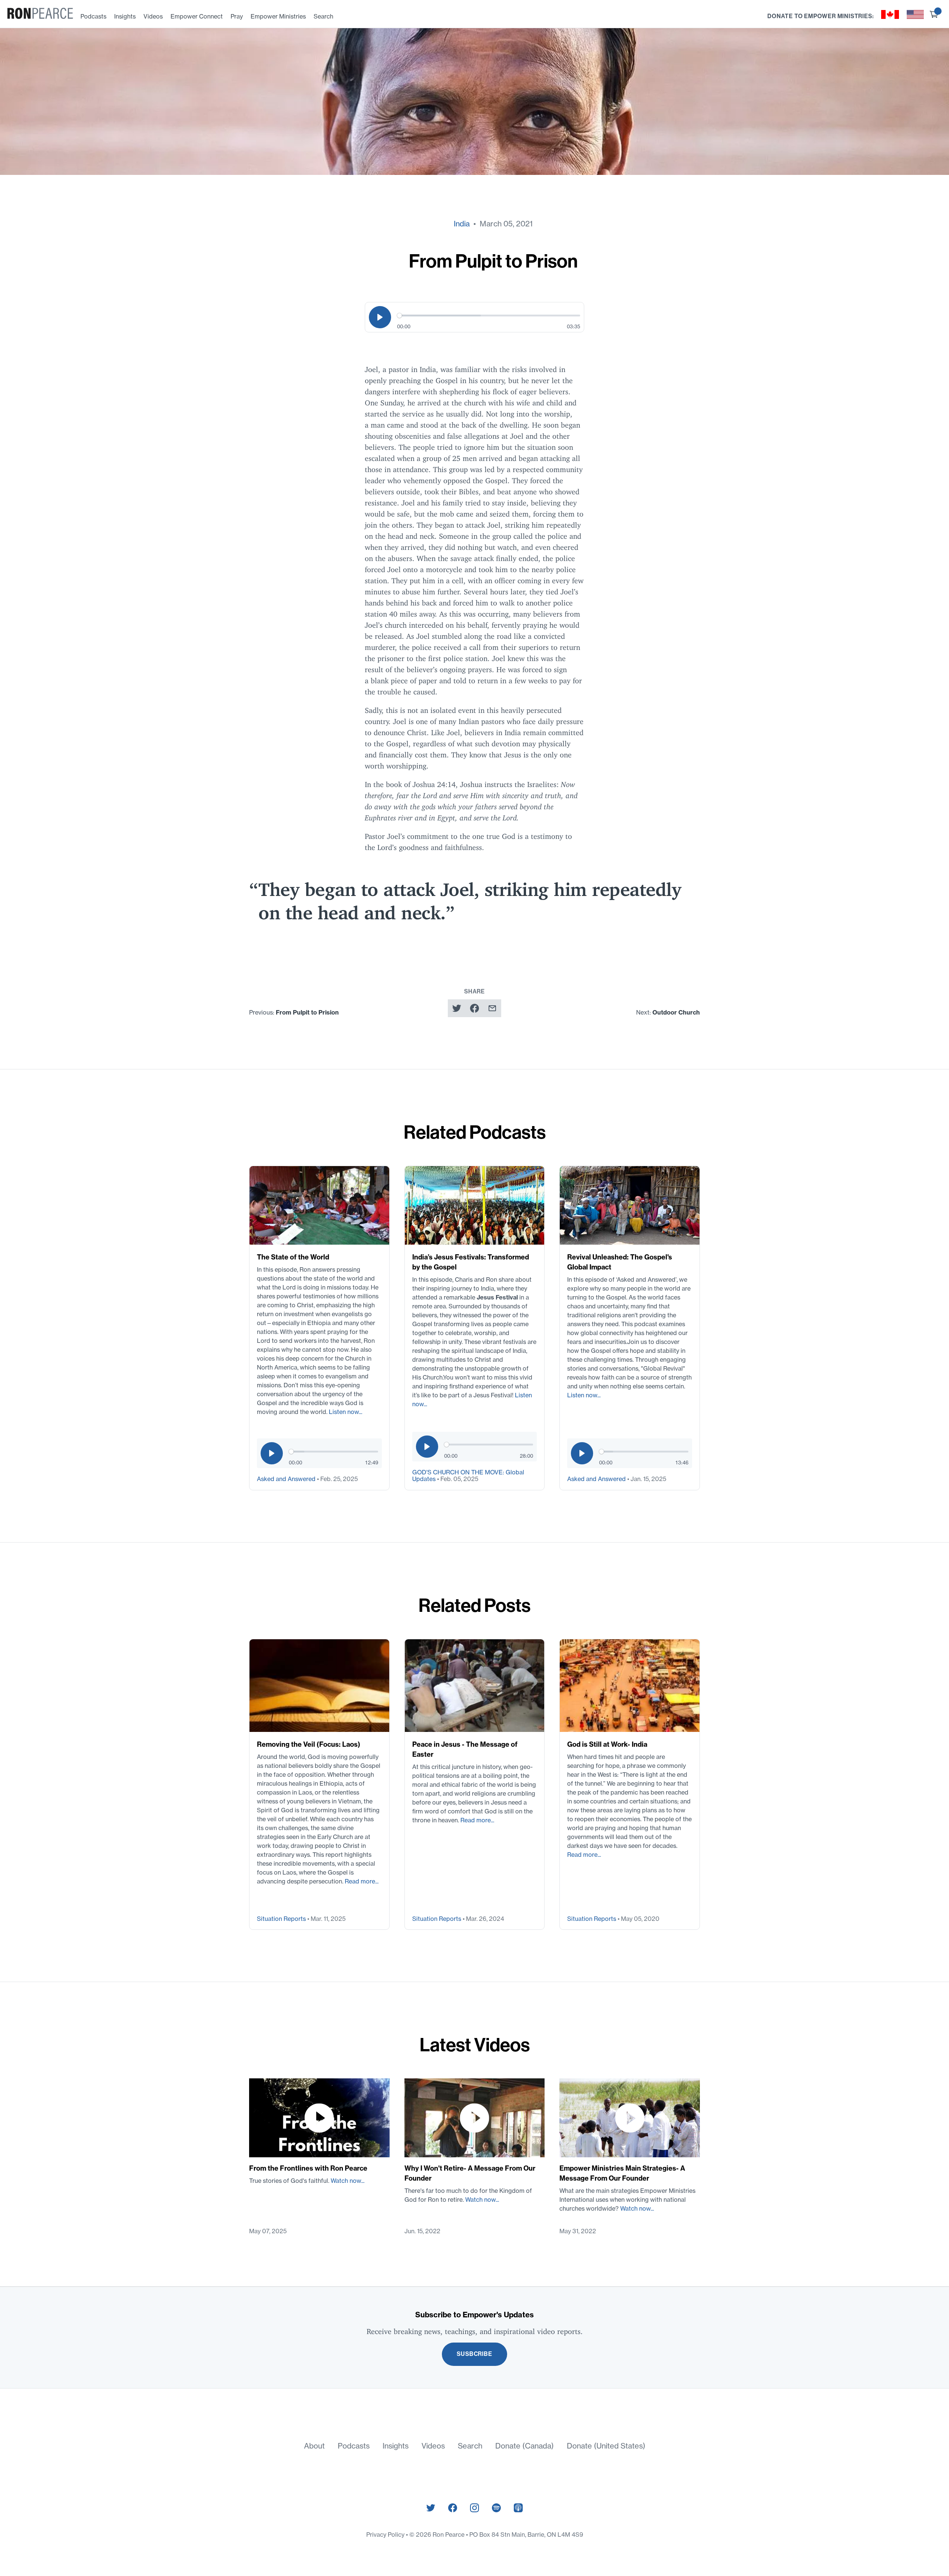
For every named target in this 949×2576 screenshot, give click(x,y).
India (462, 224)
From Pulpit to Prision (307, 1012)
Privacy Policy (386, 2534)
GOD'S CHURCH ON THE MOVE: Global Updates (468, 1475)
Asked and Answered (287, 1479)
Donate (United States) (606, 2446)
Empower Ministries (278, 16)
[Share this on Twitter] (457, 1008)
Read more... (362, 1881)
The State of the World (293, 1257)
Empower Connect (197, 16)
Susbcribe (474, 2354)
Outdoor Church (676, 1012)
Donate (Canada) (525, 2446)
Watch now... (348, 2181)
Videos (153, 16)
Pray (237, 16)
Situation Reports (282, 1919)
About (314, 2446)
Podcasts (93, 16)
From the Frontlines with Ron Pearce (308, 2168)
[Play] (380, 317)
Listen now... (345, 1412)
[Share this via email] (492, 1008)
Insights (125, 16)
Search (323, 16)
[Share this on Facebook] (474, 1008)
